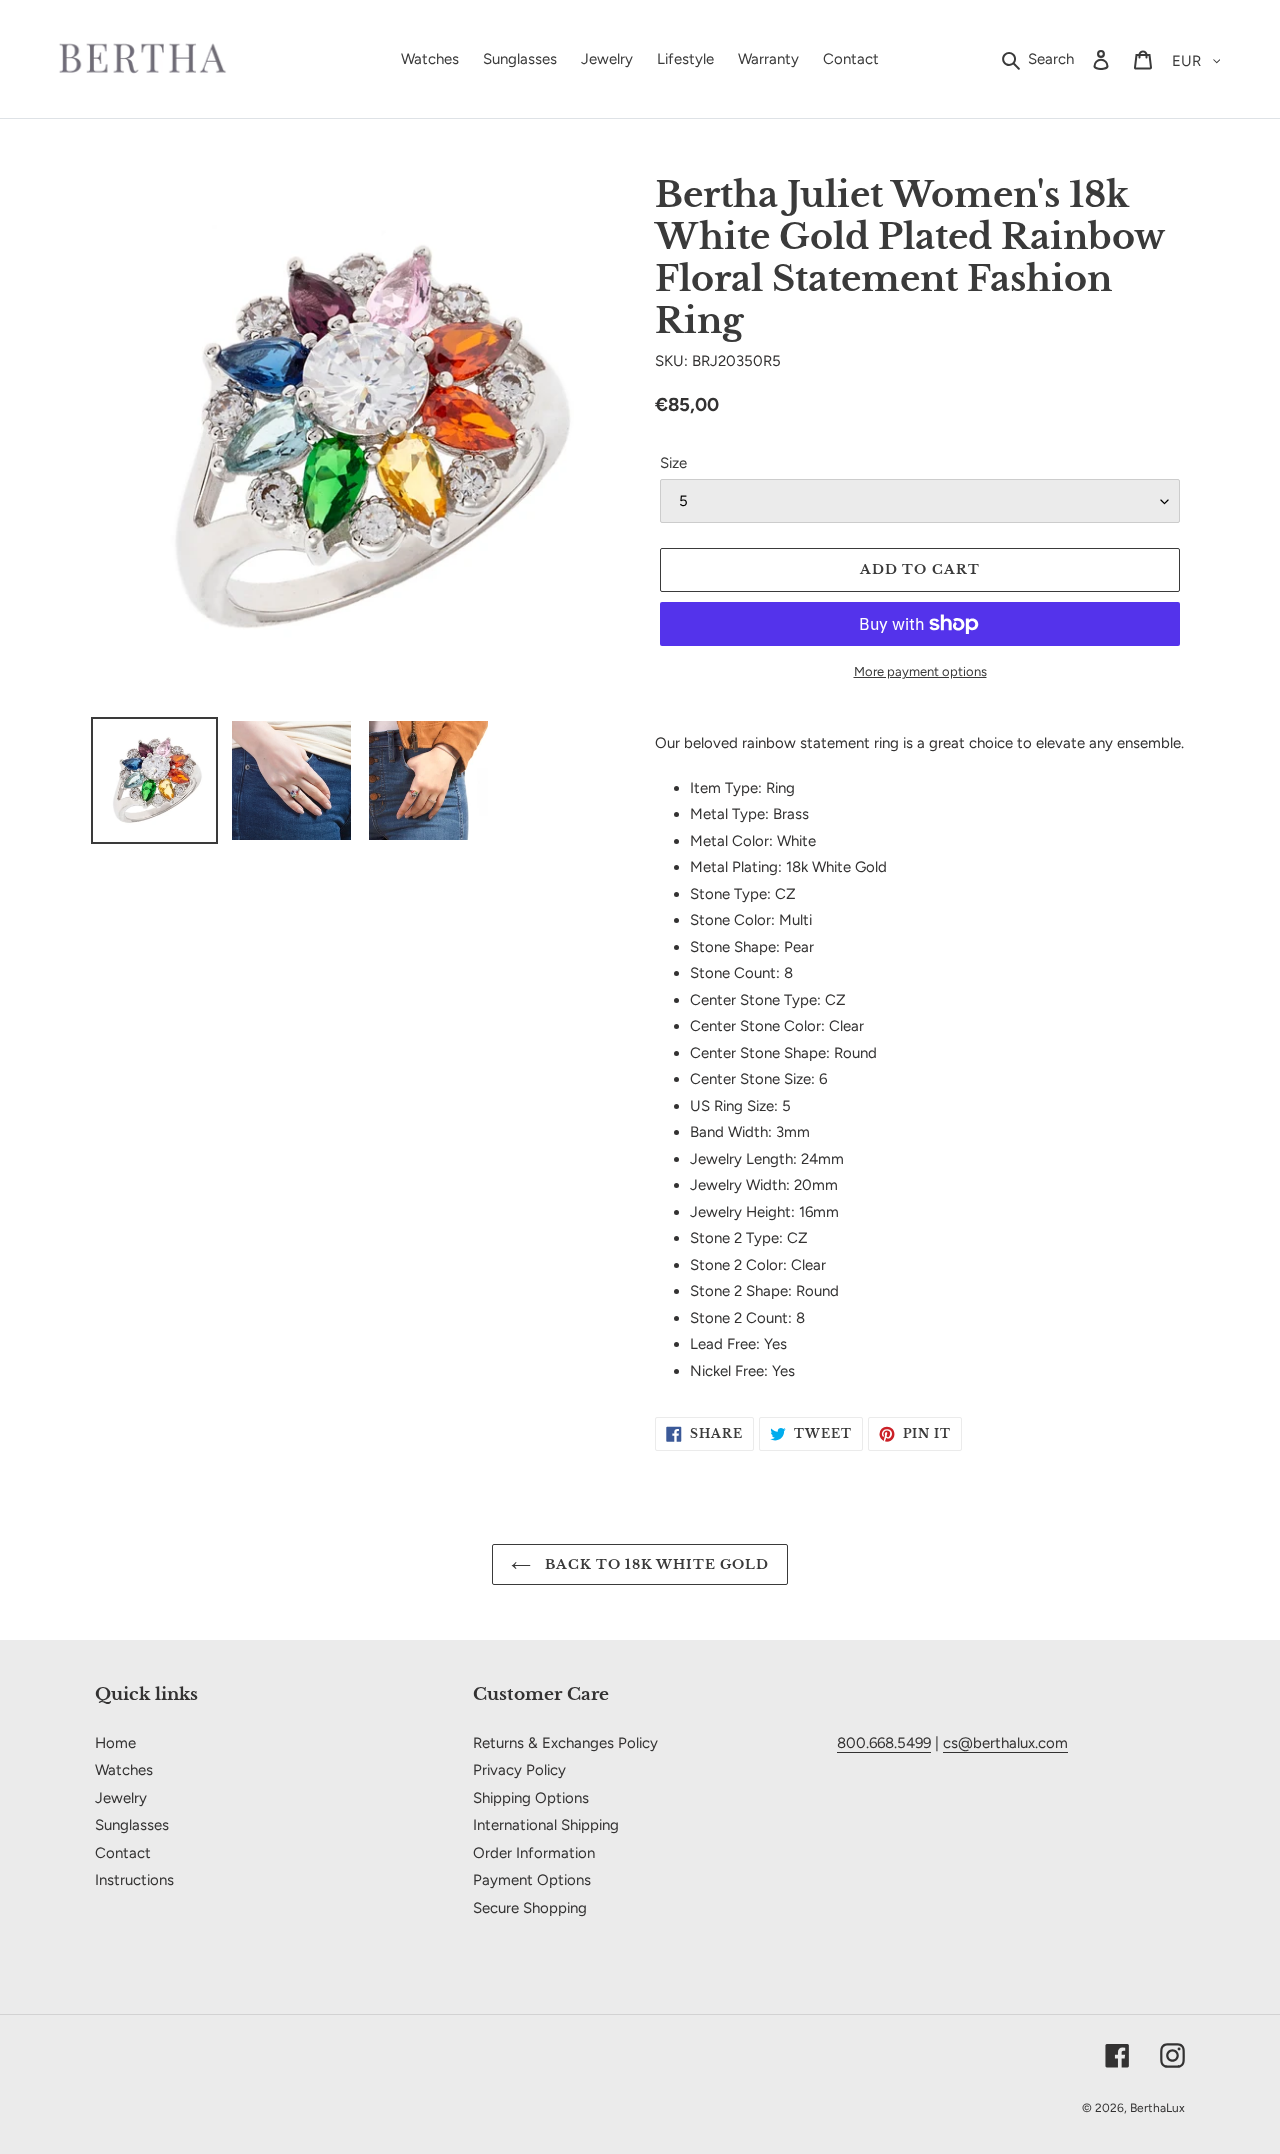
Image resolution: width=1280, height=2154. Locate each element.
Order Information (534, 1853)
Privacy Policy (519, 1770)
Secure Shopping (530, 1908)
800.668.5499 (884, 1743)
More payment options (920, 671)
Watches (124, 1770)
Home (115, 1743)
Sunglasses (132, 1825)
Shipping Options (531, 1798)
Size (673, 463)
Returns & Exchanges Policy (565, 1743)
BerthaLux (1157, 2108)
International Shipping (546, 1825)
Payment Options (532, 1880)
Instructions (134, 1880)
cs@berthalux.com (1005, 1743)
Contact (123, 1853)
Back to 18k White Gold (655, 1564)
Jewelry (121, 1798)
